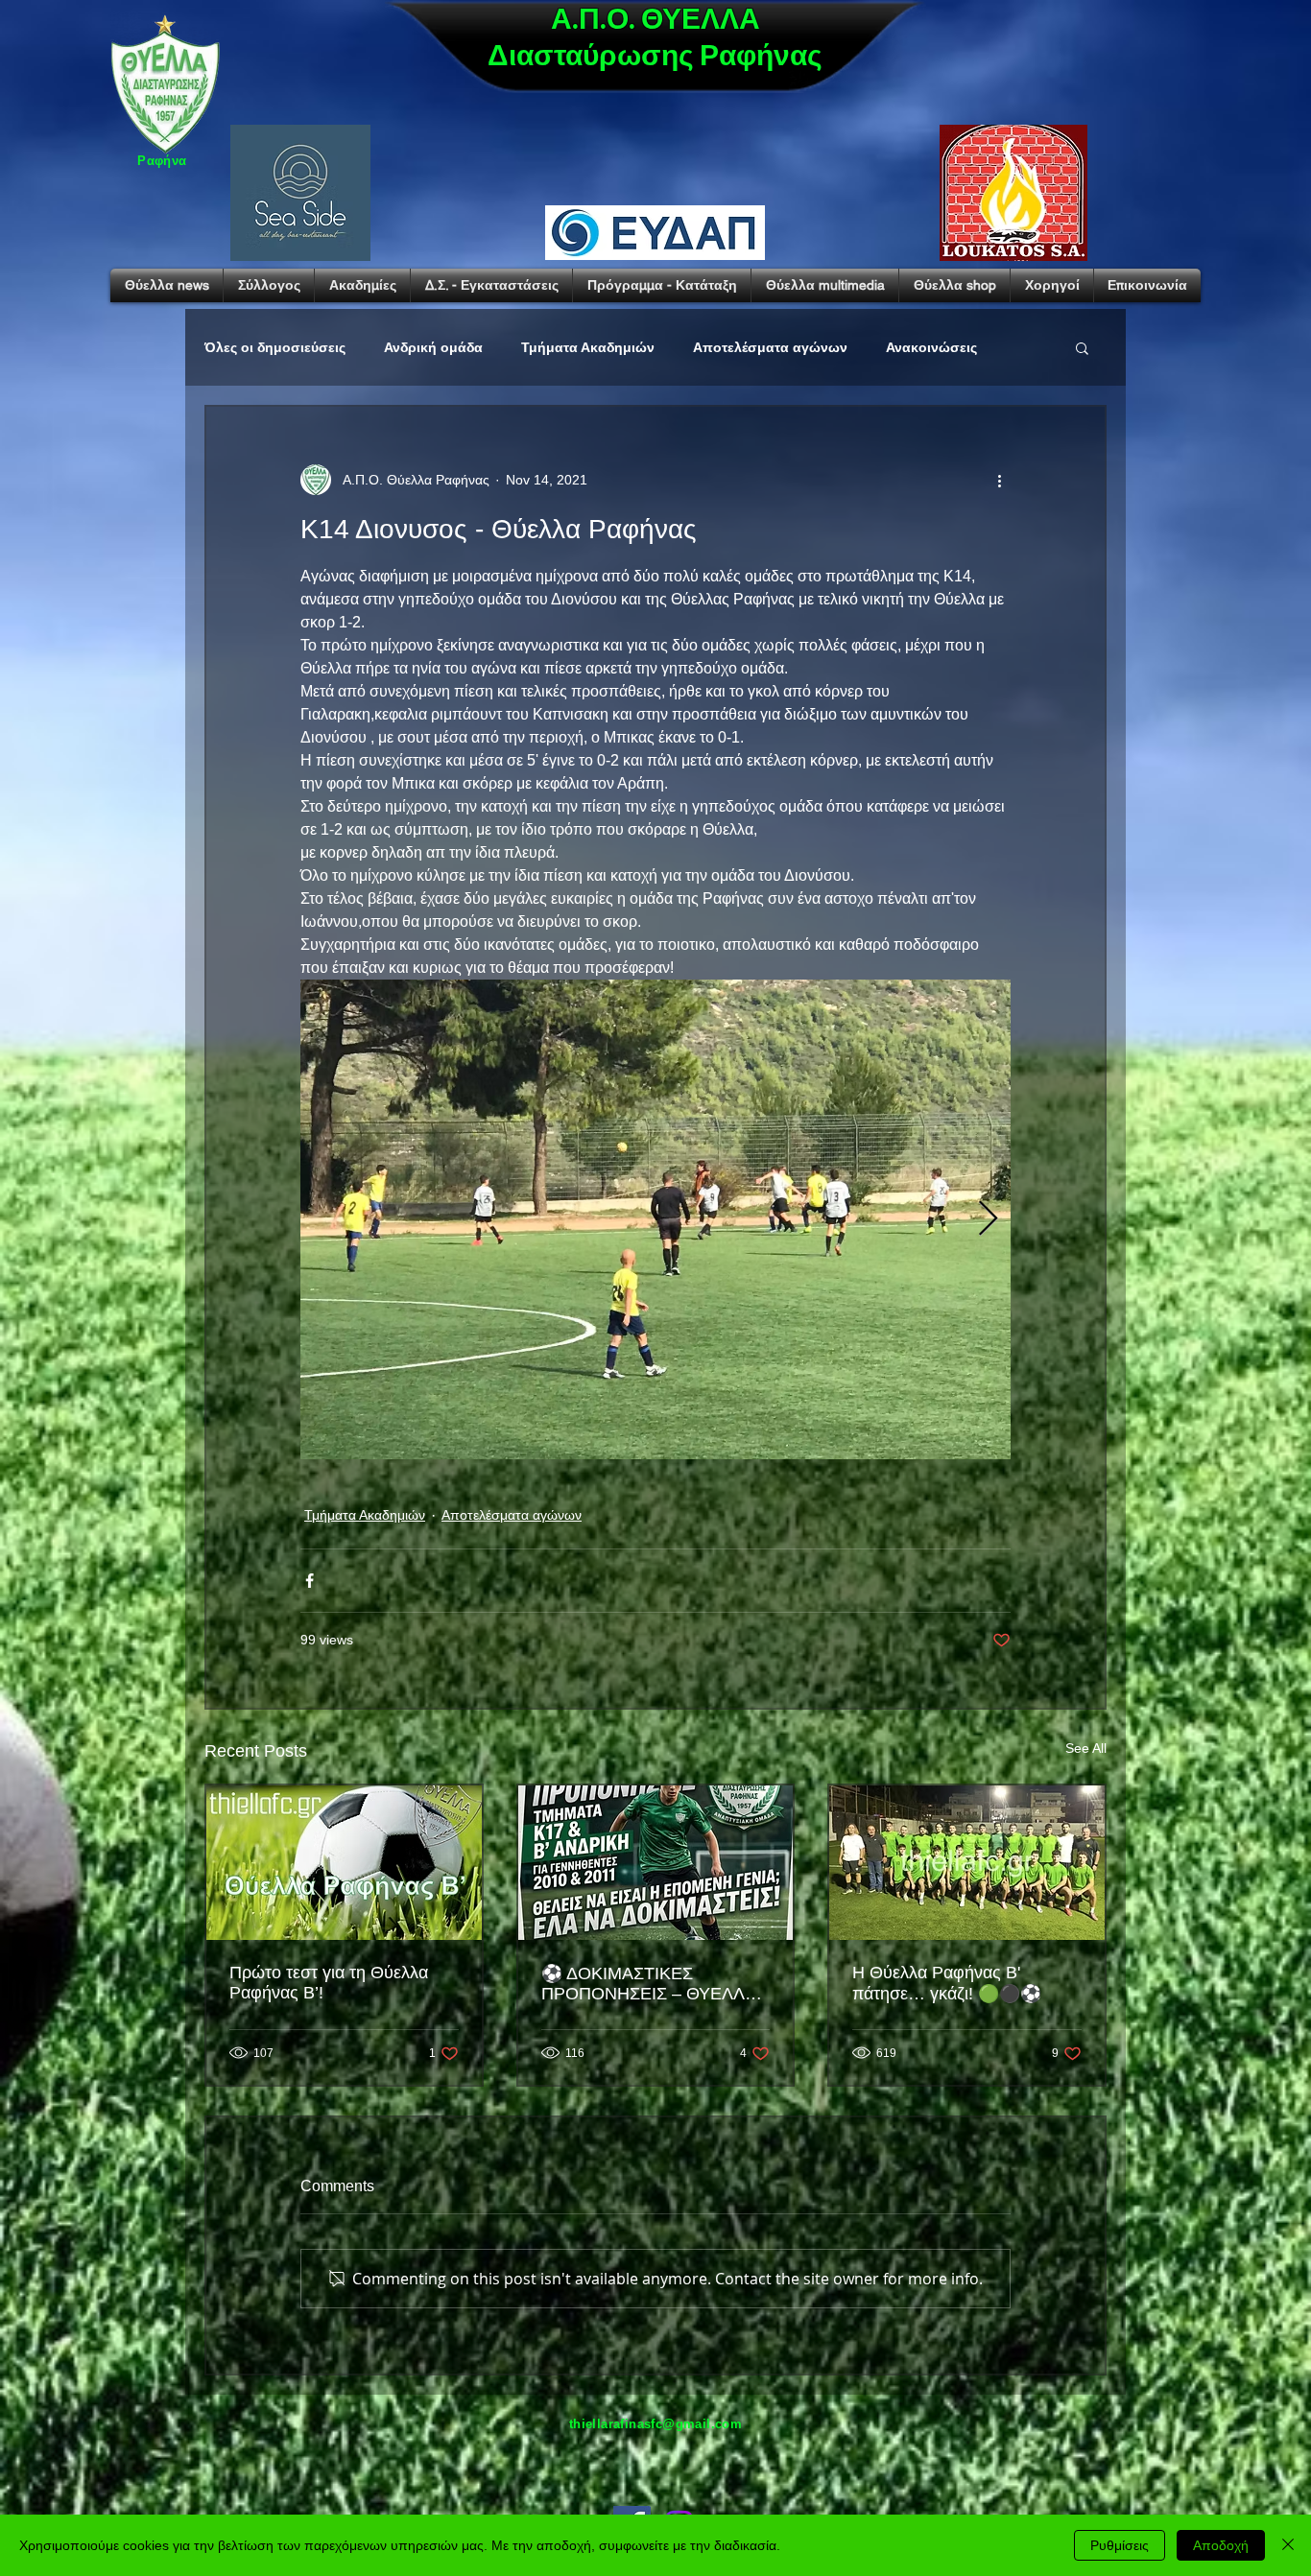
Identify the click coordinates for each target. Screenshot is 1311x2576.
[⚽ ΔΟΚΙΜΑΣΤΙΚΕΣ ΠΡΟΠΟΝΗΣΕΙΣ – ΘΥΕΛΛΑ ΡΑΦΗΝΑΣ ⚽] (656, 1863)
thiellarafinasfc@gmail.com (655, 2424)
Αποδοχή (1221, 2545)
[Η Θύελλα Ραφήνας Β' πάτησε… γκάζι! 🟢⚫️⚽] (967, 1863)
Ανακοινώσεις (931, 347)
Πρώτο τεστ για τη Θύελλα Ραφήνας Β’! (329, 1983)
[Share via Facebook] (310, 1581)
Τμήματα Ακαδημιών (588, 347)
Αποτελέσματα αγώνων (770, 347)
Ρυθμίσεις (1120, 2545)
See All (1086, 1748)
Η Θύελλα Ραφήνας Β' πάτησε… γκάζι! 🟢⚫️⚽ (947, 1983)
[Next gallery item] (988, 1220)
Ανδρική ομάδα (433, 347)
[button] (1082, 347)
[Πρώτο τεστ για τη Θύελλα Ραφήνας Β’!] (344, 1863)
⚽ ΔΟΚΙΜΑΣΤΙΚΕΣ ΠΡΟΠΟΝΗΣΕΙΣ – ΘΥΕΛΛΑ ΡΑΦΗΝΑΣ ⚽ (648, 1984)
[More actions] (999, 480)
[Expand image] (655, 1219)
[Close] (1288, 2545)
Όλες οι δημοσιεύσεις (275, 347)
